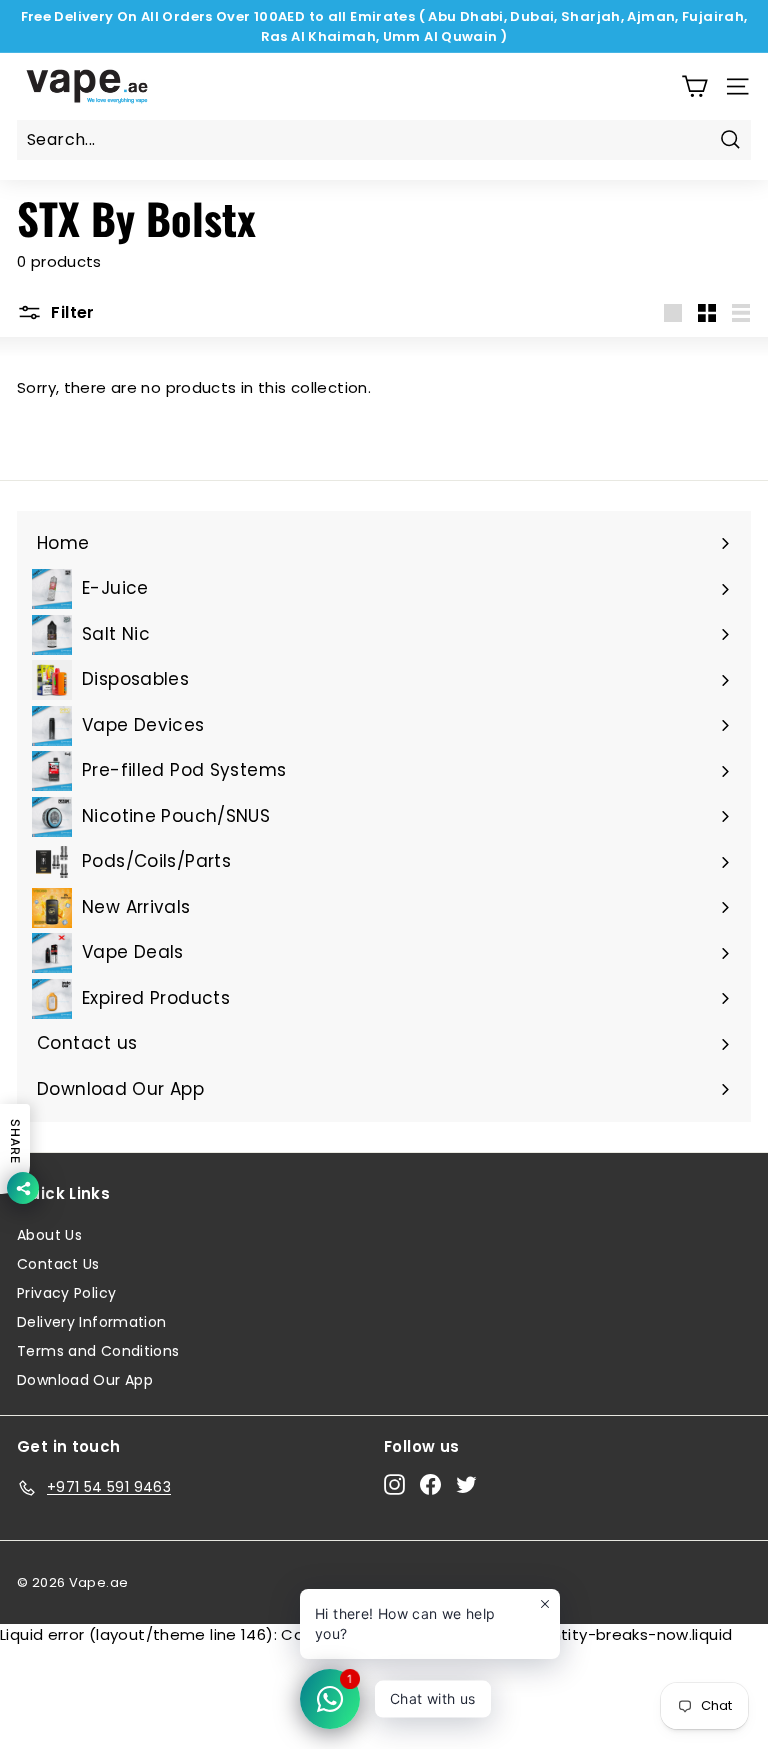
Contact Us (58, 1264)
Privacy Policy (66, 1293)
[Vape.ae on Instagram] (394, 1484)
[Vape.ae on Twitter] (466, 1484)
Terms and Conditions (98, 1351)
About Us (49, 1235)
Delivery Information (92, 1322)
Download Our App (85, 1380)
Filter (71, 312)
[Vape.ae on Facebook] (430, 1484)
